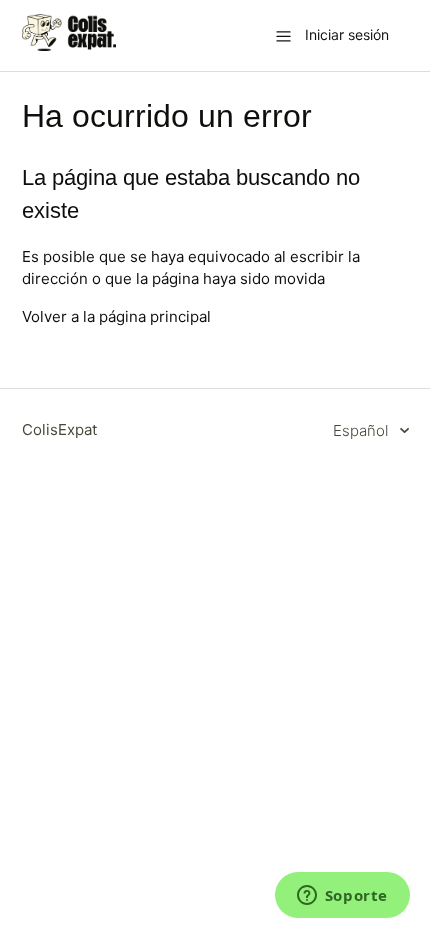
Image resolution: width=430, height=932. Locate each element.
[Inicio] (69, 45)
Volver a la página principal (116, 316)
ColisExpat (59, 429)
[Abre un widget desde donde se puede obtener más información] (342, 897)
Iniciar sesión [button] (347, 34)
